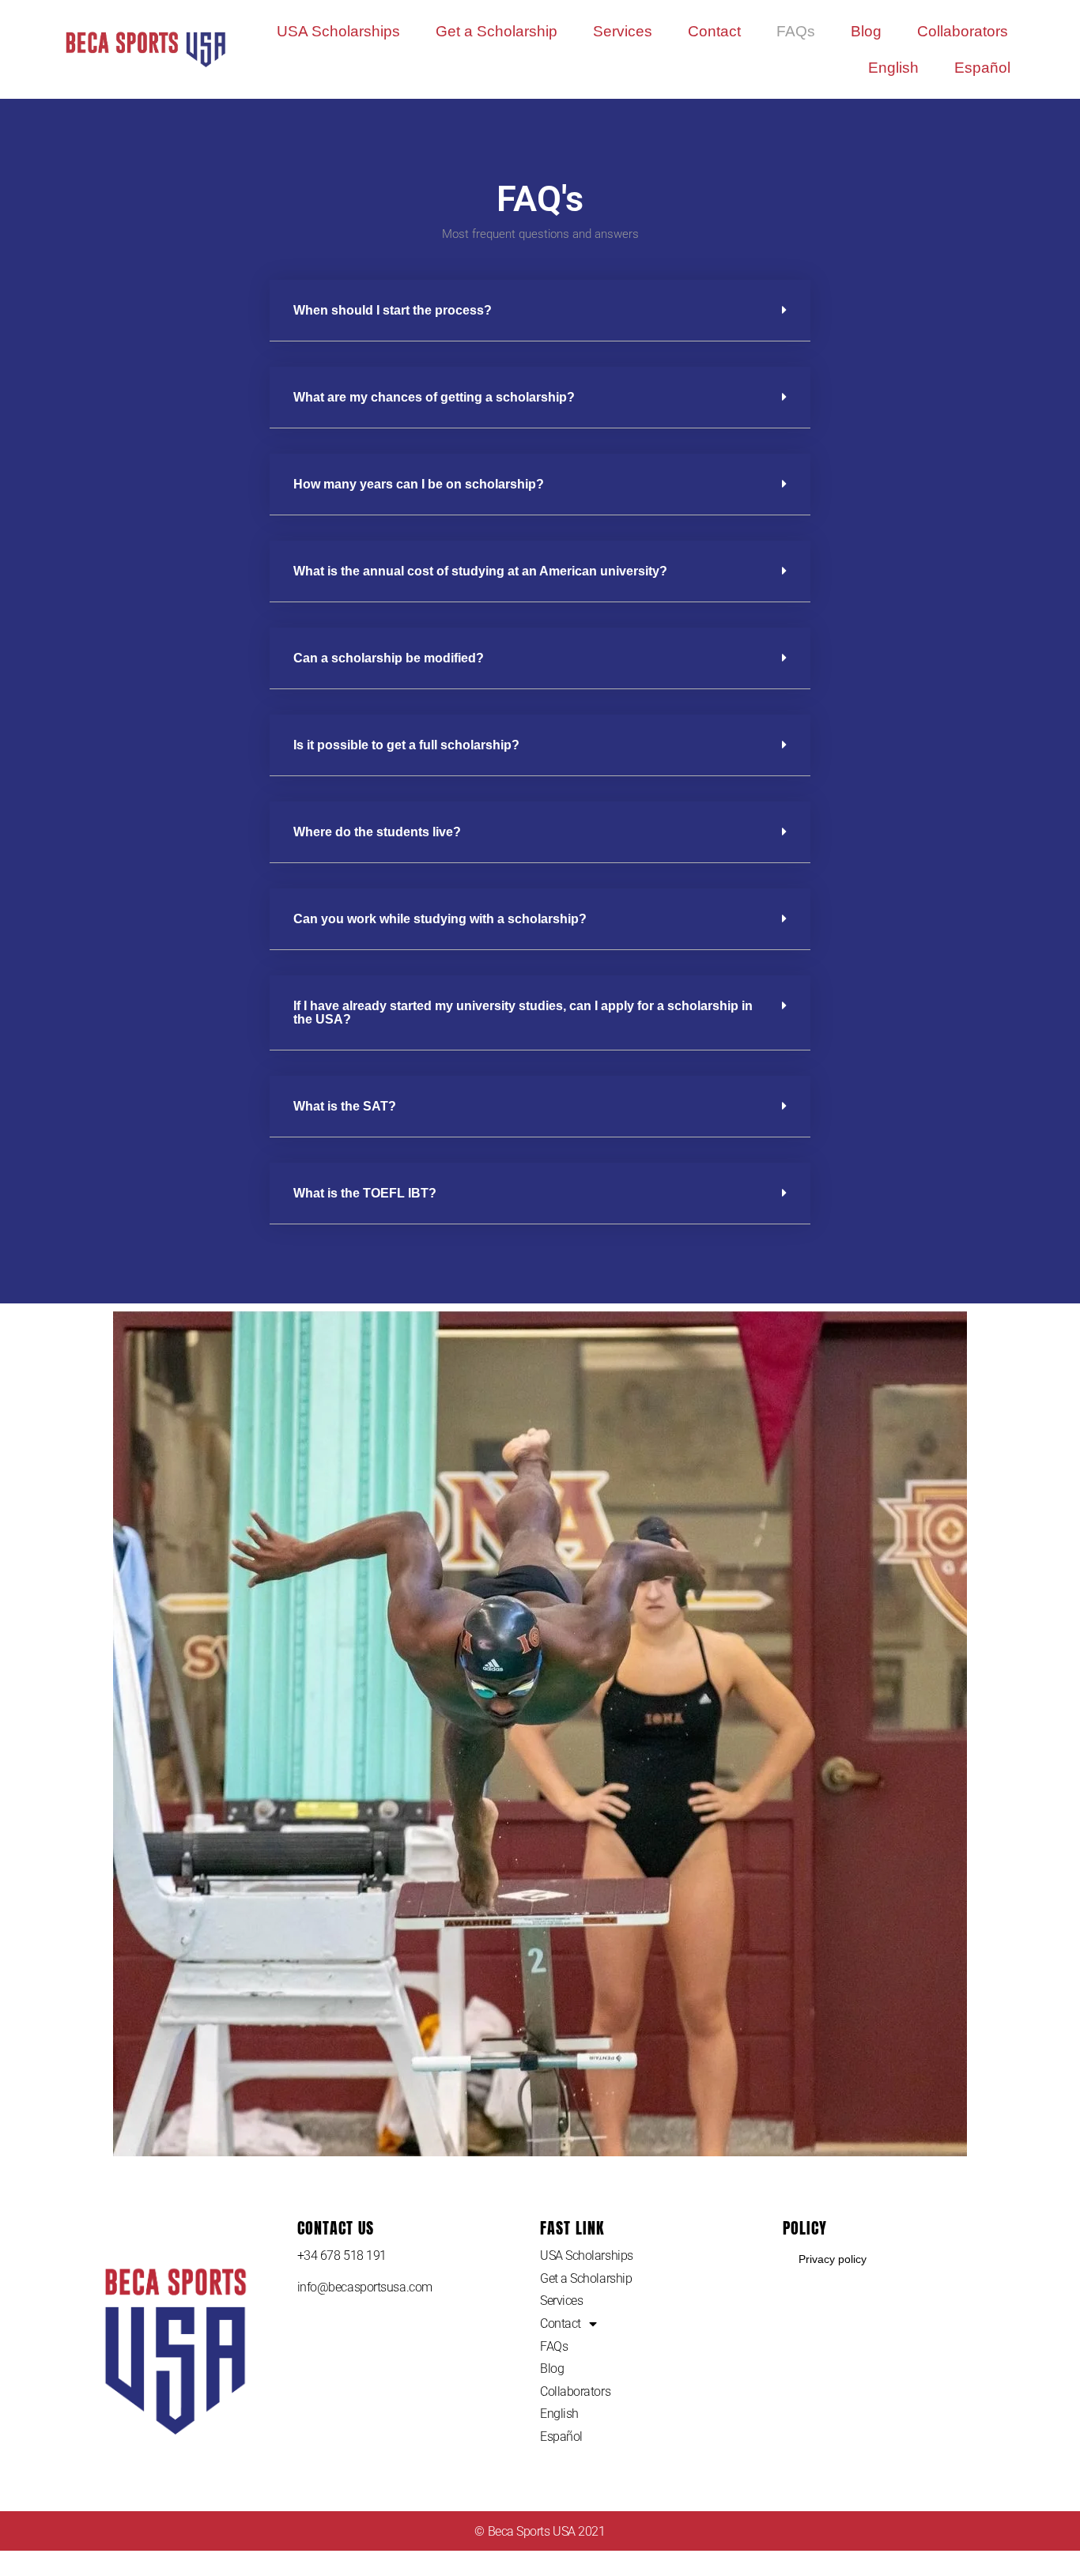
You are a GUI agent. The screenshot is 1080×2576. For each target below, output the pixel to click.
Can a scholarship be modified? (389, 658)
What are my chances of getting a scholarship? (434, 397)
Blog (866, 31)
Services (623, 31)
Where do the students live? (377, 832)
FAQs (796, 31)
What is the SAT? (345, 1106)
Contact (714, 31)
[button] (540, 311)
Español (982, 68)
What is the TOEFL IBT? (365, 1193)
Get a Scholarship (497, 31)
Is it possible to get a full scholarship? (406, 745)
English (893, 68)
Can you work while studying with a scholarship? (440, 919)
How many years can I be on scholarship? (419, 484)
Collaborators (963, 31)
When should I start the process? (393, 310)
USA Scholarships (338, 31)
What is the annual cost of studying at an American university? (480, 571)
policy (805, 2228)
